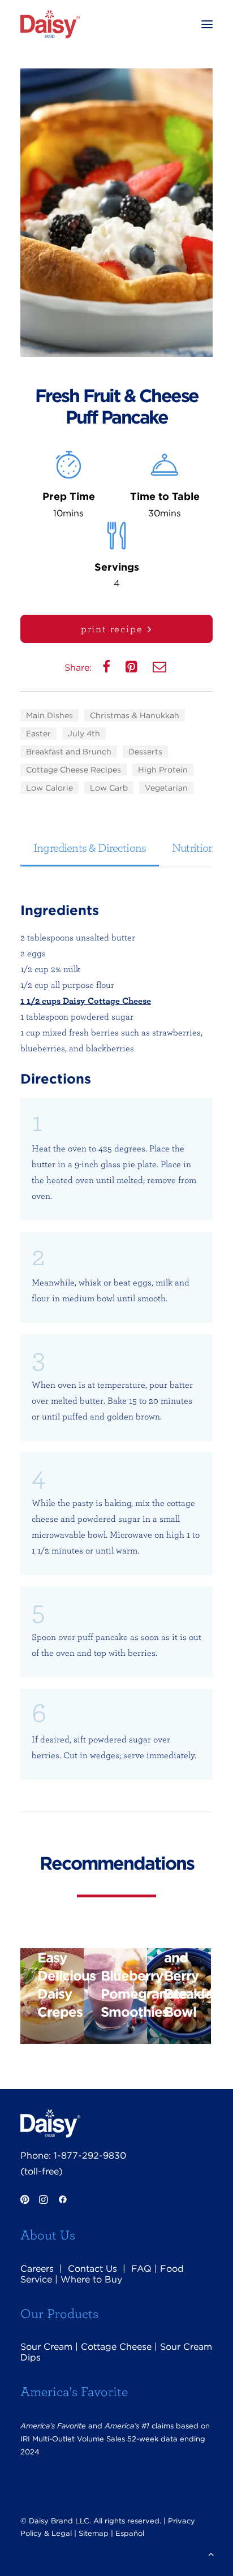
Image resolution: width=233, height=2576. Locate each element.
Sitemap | (96, 2533)
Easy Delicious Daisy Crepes (61, 1985)
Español (130, 2533)
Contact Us (92, 2269)
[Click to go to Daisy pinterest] (25, 2201)
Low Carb (109, 788)
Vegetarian (166, 788)
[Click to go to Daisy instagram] (43, 2201)
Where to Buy (91, 2279)
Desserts (145, 752)
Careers (37, 2269)
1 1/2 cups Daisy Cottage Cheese (86, 1000)
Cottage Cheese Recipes (74, 770)
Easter (38, 733)
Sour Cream (46, 2347)
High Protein (163, 770)
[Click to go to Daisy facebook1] (63, 2201)
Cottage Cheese (116, 2347)
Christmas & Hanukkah (135, 715)
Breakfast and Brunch (69, 752)
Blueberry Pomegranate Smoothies (124, 1994)
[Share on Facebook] (107, 669)
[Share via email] (161, 669)
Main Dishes (49, 715)
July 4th (84, 733)
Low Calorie (49, 788)
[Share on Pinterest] (133, 669)
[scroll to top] (211, 2553)
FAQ (141, 2269)
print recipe (112, 629)
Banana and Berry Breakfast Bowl (187, 1976)
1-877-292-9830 (90, 2156)
